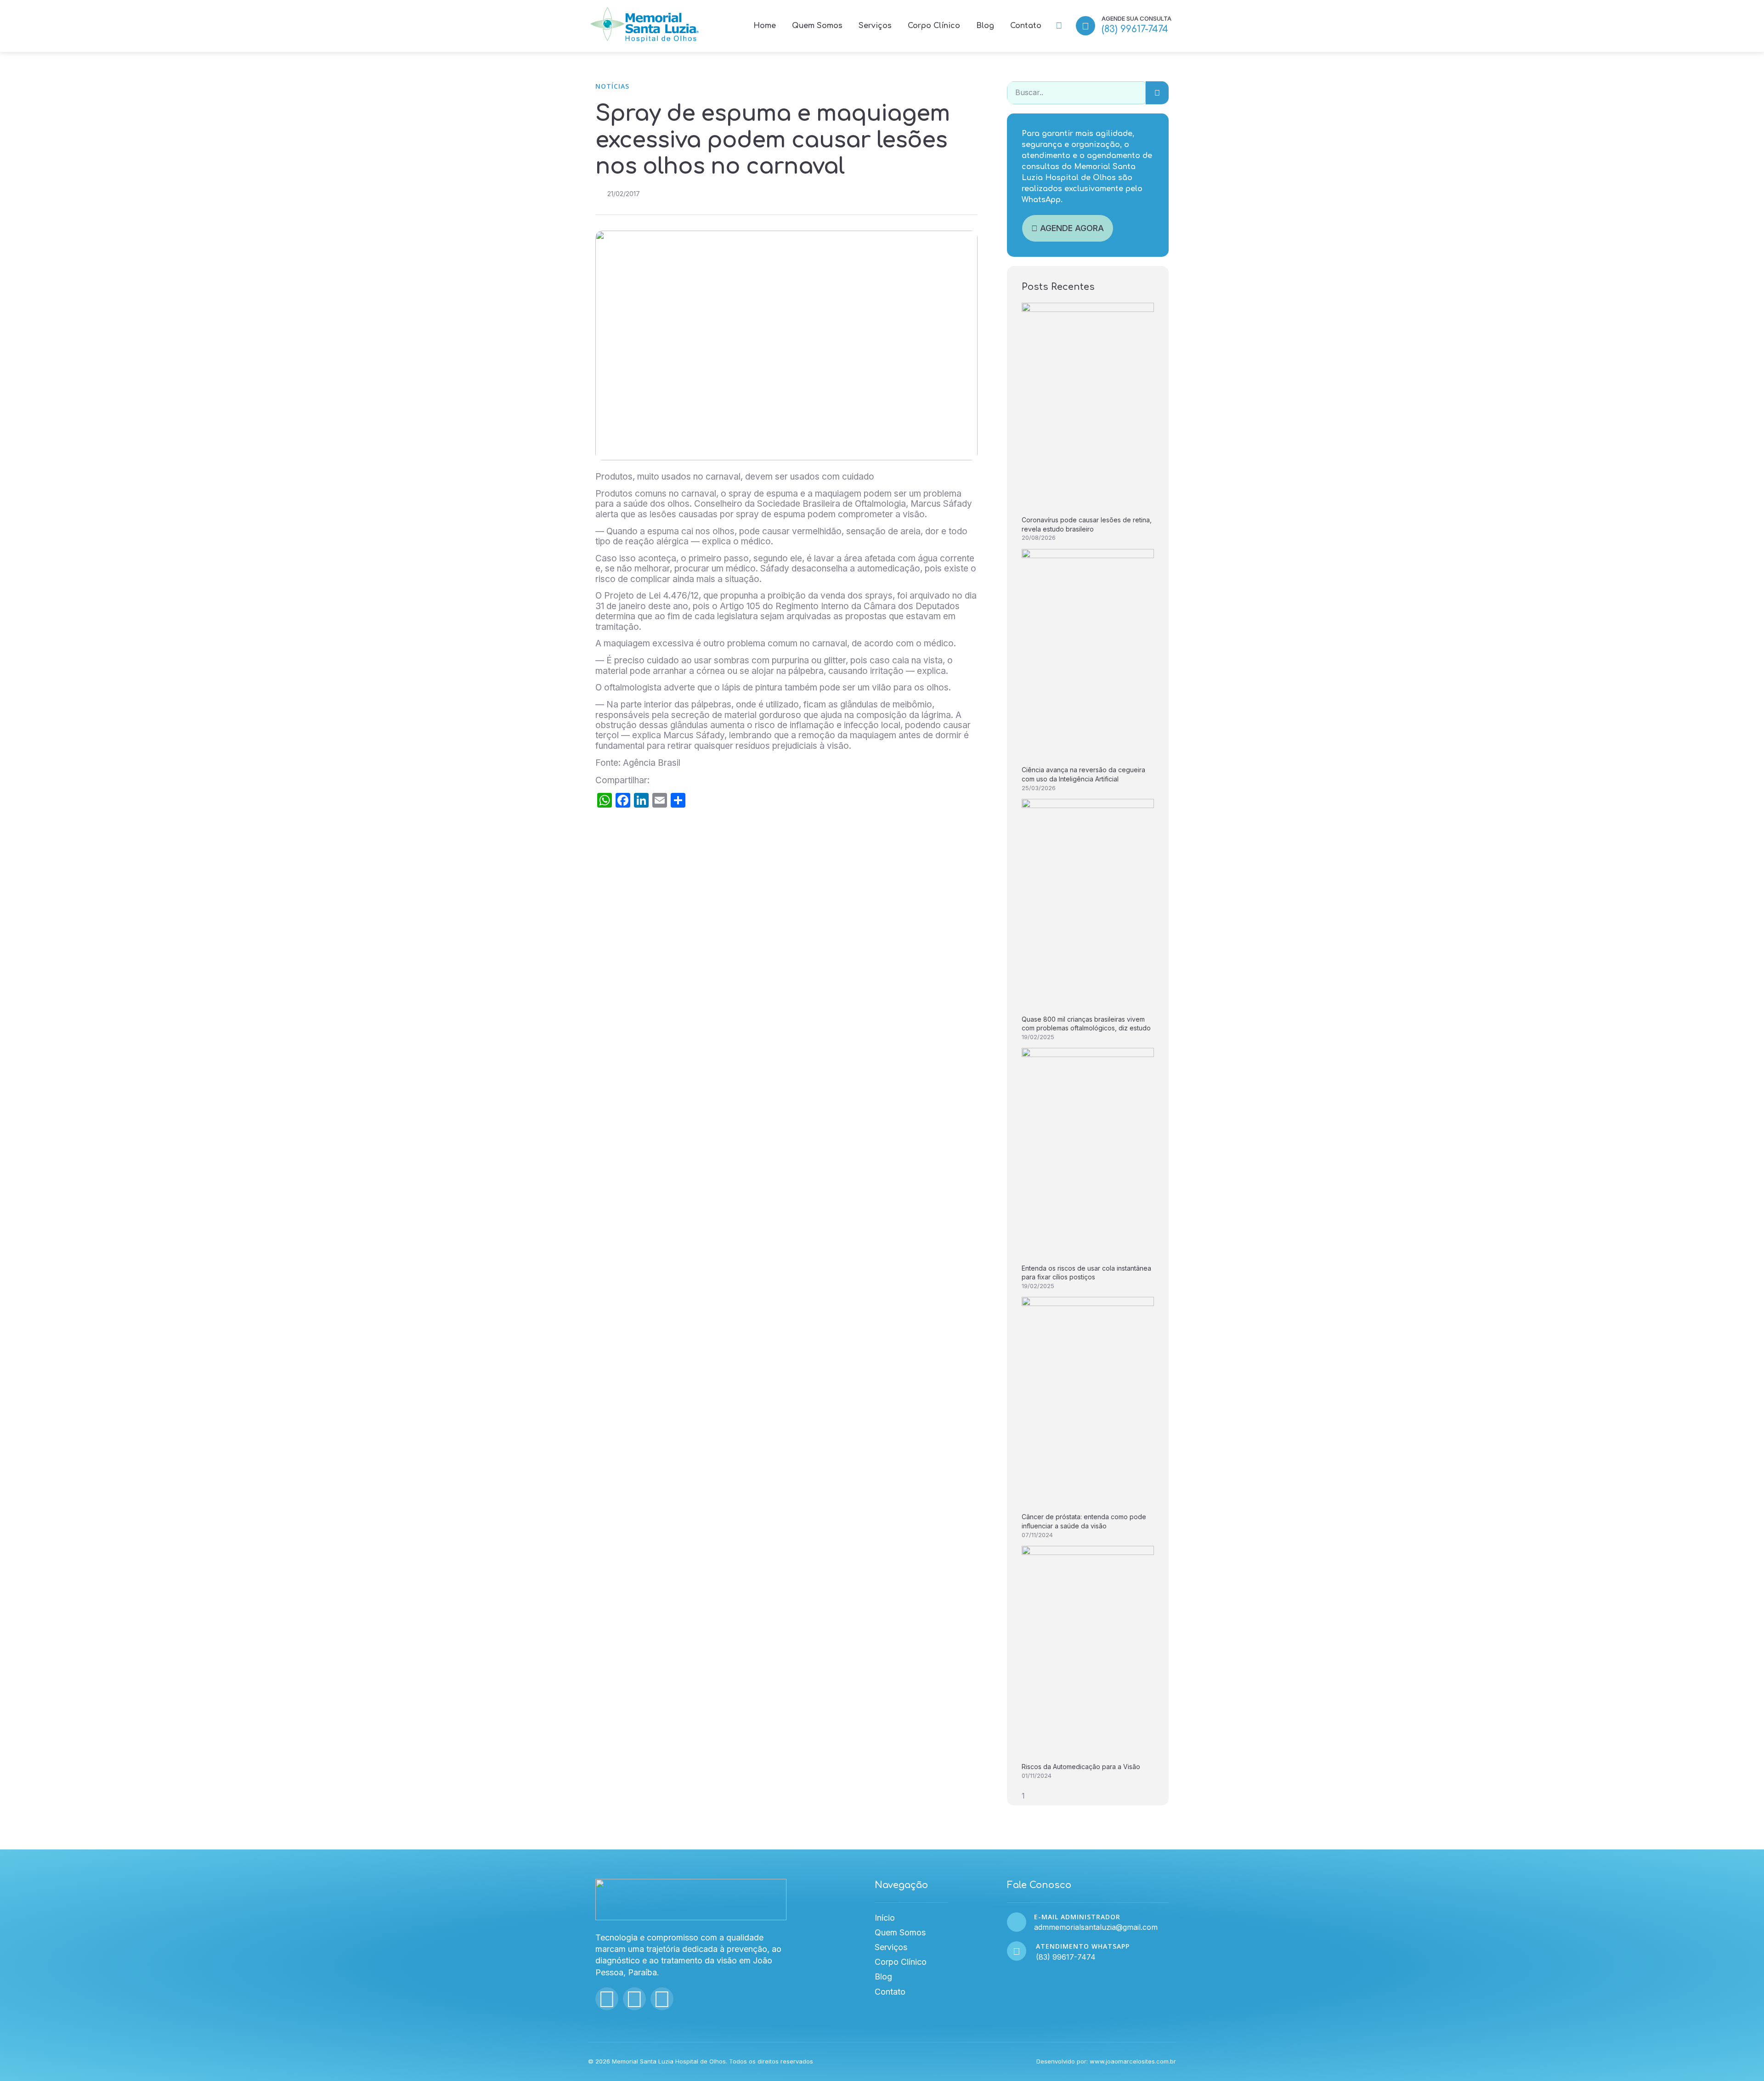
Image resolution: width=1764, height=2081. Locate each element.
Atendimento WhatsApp (1083, 1946)
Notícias (612, 86)
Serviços (875, 26)
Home (765, 26)
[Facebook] (634, 1999)
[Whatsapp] (662, 1999)
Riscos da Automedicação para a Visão (1081, 1767)
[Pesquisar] (1157, 93)
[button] (1059, 26)
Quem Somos (817, 26)
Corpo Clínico (934, 26)
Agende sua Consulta (1136, 18)
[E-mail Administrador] (1017, 1922)
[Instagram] (607, 1999)
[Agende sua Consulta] (1086, 26)
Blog (985, 26)
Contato (1026, 26)
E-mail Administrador (1077, 1917)
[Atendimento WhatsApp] (1017, 1951)
